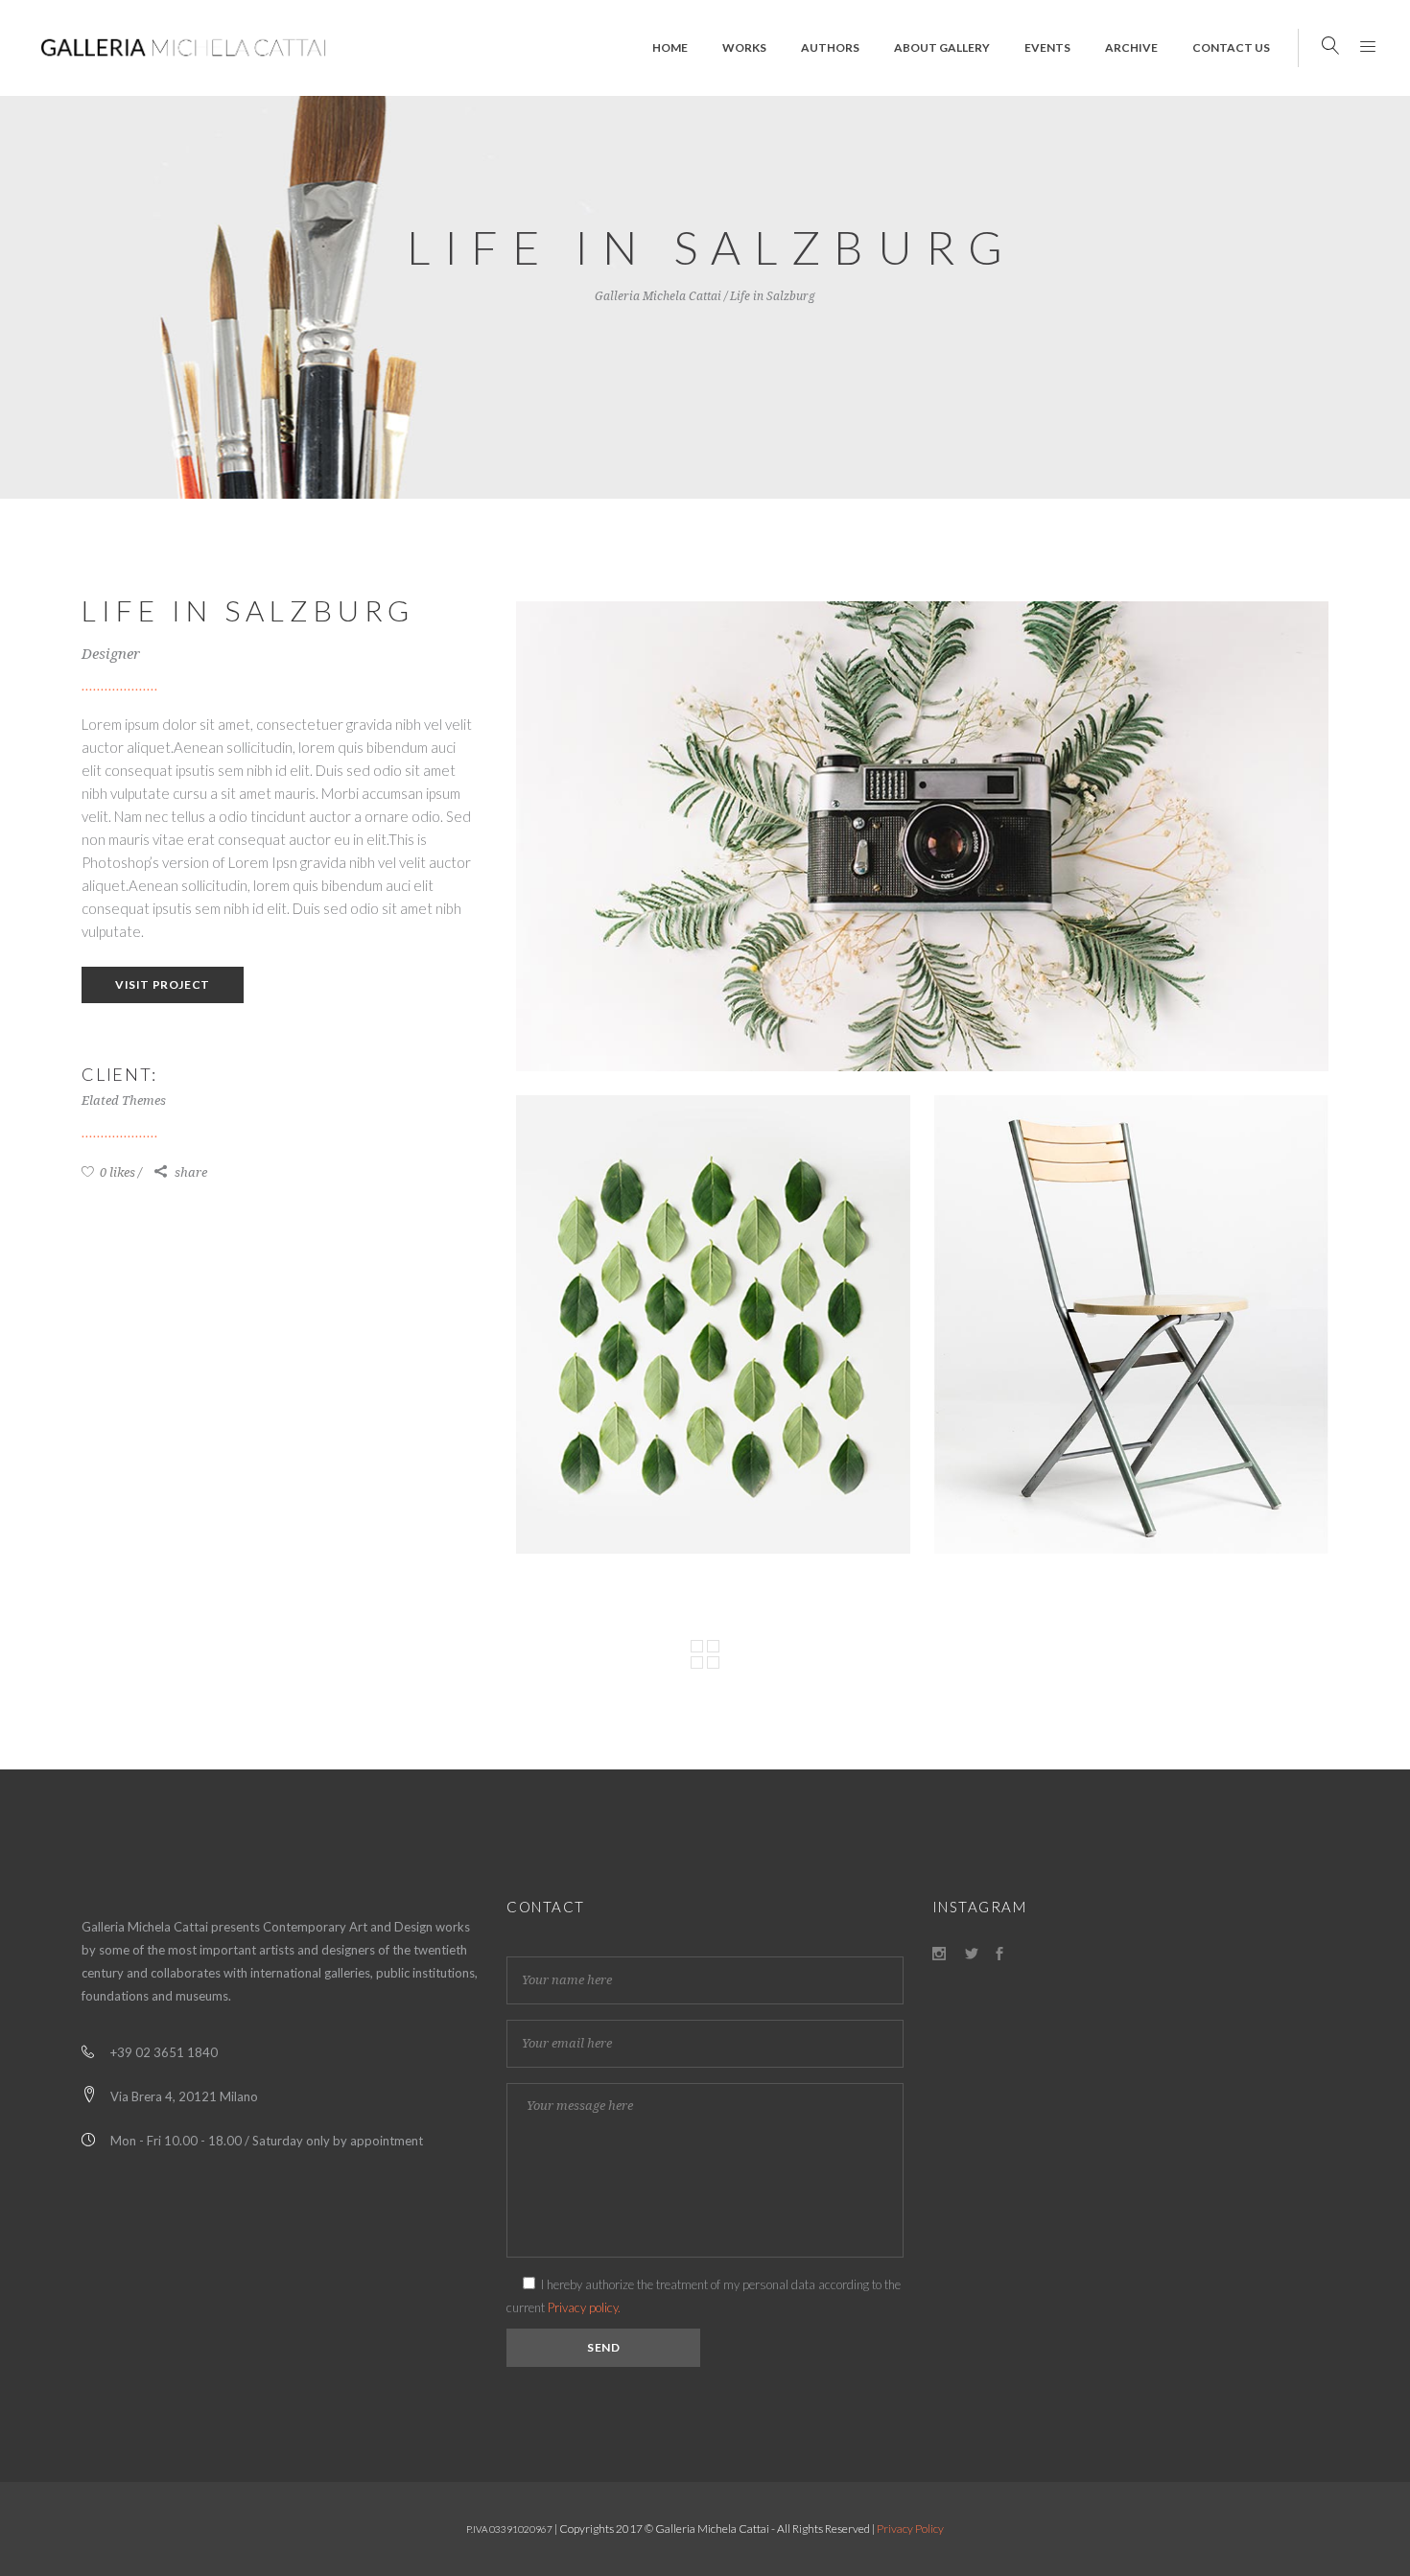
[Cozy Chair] (1131, 1324)
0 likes (116, 1172)
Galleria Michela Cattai (658, 296)
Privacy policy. (584, 2307)
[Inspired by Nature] (713, 1324)
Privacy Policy (910, 2529)
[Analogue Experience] (922, 836)
